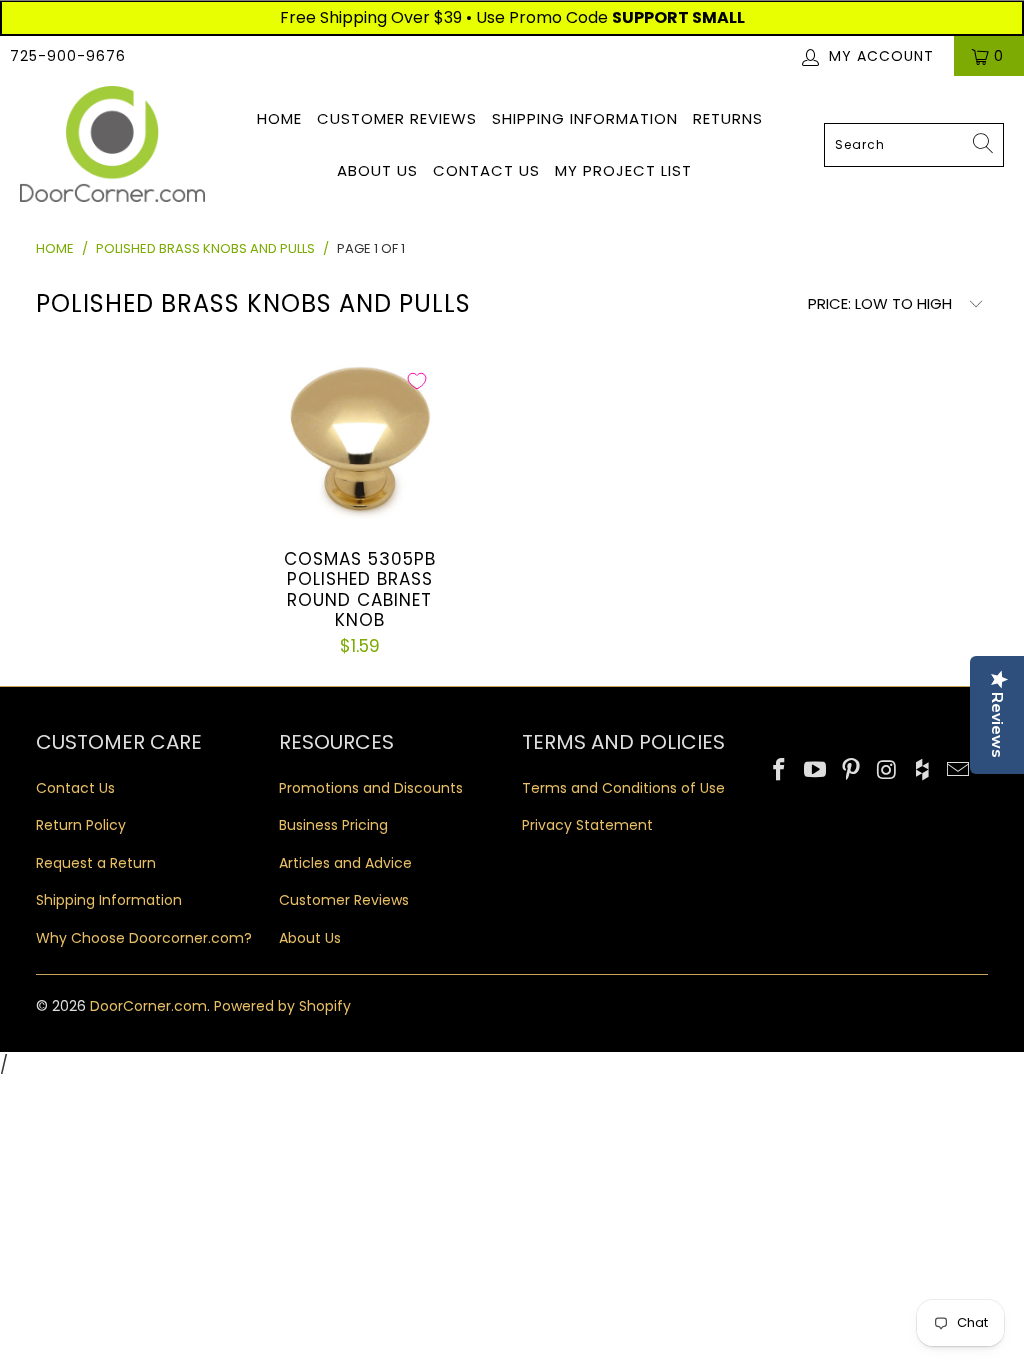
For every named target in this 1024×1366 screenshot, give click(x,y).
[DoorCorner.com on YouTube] (816, 771)
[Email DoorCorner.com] (959, 771)
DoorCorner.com (148, 1006)
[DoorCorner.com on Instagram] (887, 771)
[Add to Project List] (417, 381)
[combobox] (914, 145)
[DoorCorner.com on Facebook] (780, 771)
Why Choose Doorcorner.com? (144, 938)
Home (279, 118)
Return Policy (81, 825)
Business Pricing (333, 825)
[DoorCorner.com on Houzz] (923, 771)
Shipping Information (585, 118)
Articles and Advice (345, 863)
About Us (377, 170)
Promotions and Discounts (371, 788)
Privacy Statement (587, 825)
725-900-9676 (68, 56)
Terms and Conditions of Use (623, 788)
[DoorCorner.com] (112, 145)
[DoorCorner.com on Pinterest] (852, 771)
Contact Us (486, 170)
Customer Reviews (397, 118)
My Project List (623, 170)
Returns (728, 118)
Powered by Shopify (282, 1006)
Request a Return (96, 863)
